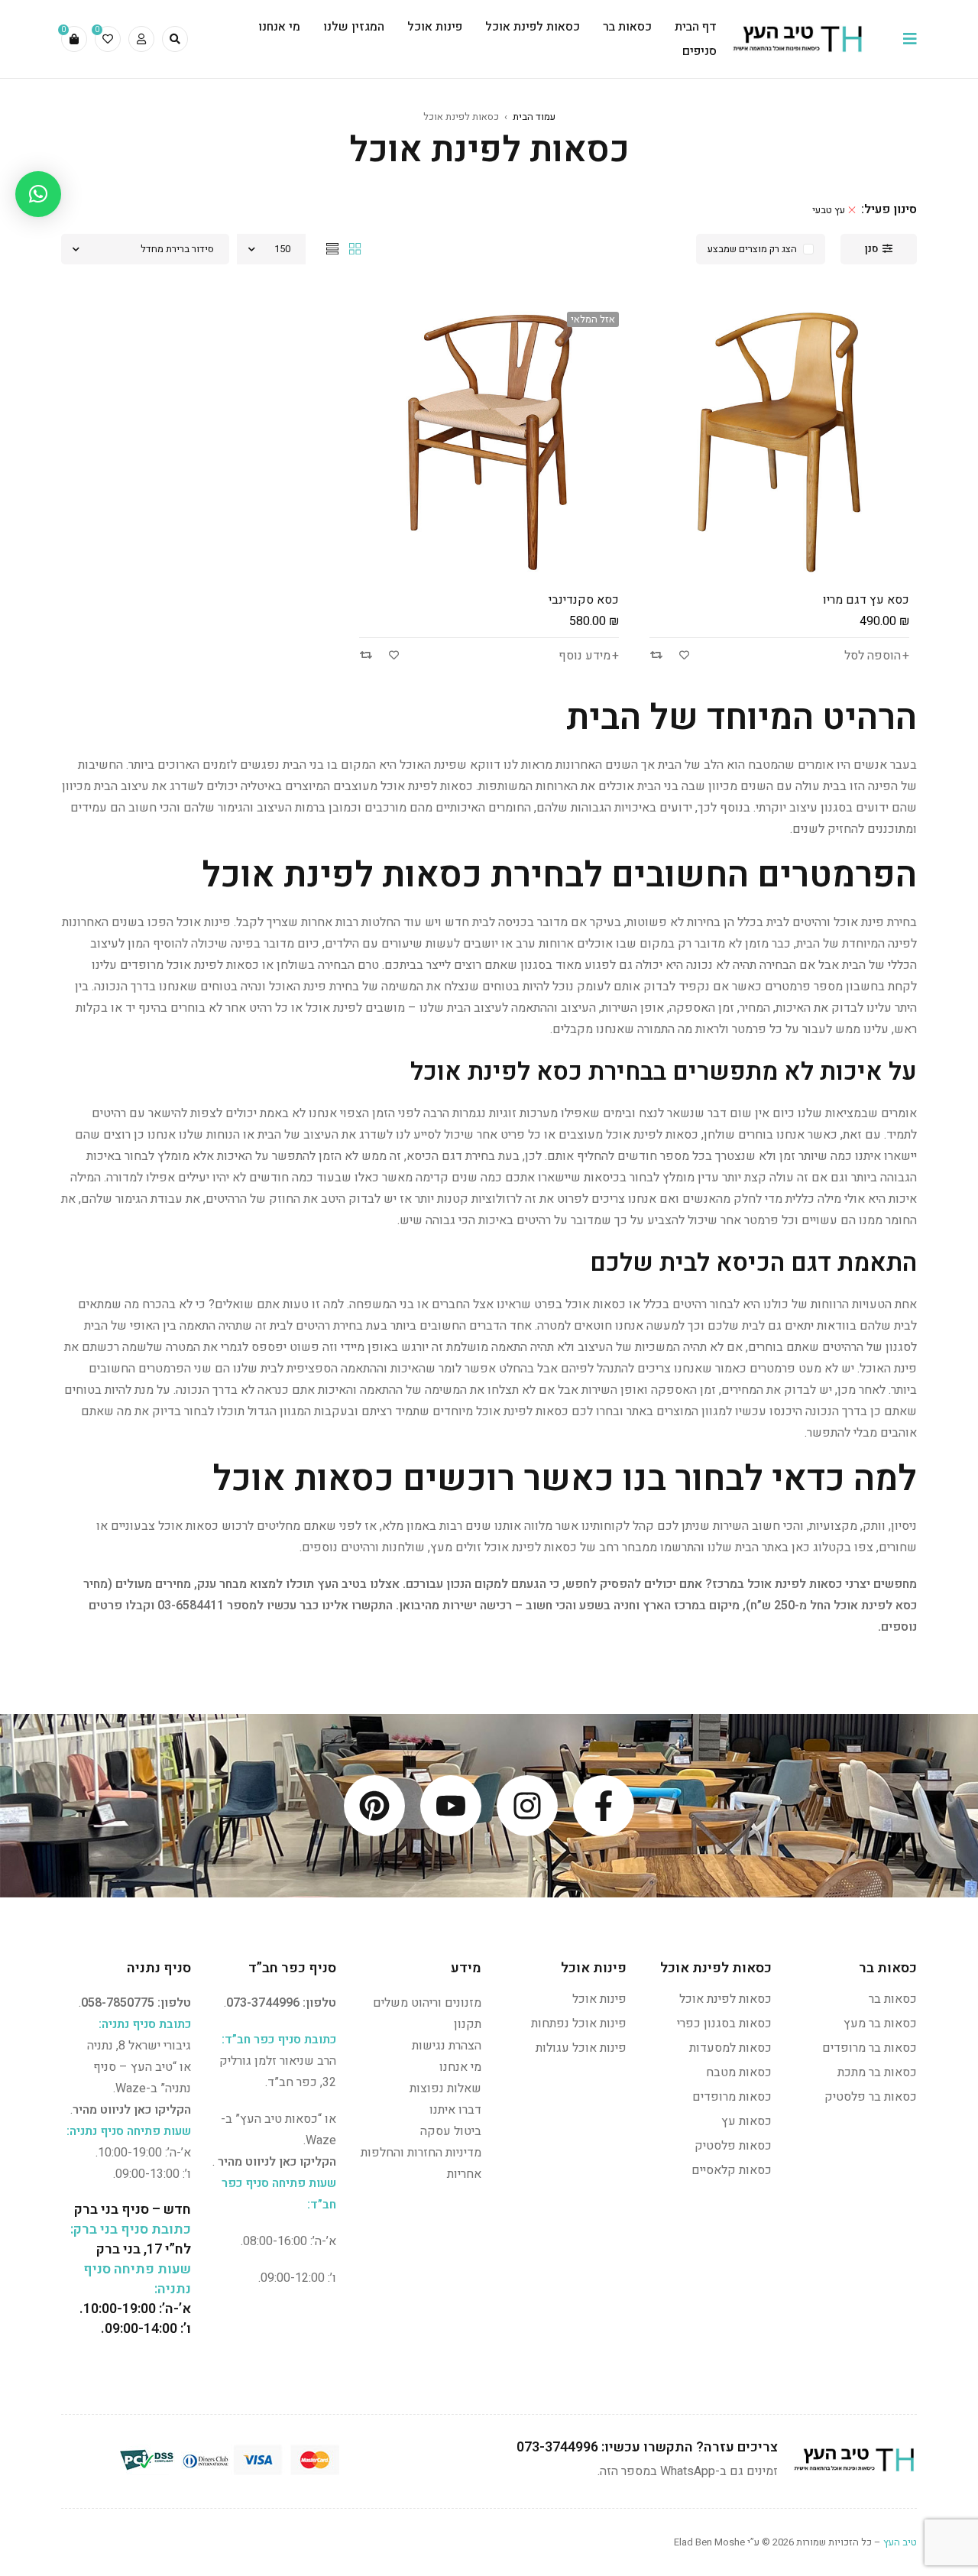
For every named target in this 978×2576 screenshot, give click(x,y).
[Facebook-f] (604, 1806)
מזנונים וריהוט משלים (427, 2003)
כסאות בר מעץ (880, 2024)
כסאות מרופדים (732, 2097)
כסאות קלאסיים (732, 2170)
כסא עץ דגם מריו (866, 600)
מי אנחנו (460, 2067)
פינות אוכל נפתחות (579, 2024)
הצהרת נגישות (447, 2046)
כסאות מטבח (739, 2072)
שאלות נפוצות (445, 2088)
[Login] (141, 39)
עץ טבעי (829, 210)
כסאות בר (893, 1999)
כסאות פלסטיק (733, 2146)
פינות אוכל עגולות (581, 2048)
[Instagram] (527, 1806)
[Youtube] (451, 1806)
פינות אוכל (599, 1999)
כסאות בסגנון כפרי (724, 2024)
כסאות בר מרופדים (870, 2048)
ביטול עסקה (451, 2131)
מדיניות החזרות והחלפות (421, 2153)
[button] (38, 194)
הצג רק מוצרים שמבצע (752, 249)
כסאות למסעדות (730, 2048)
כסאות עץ (746, 2121)
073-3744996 (263, 2003)
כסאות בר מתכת (877, 2072)
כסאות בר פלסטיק (871, 2097)
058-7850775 (118, 2003)
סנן (871, 249)
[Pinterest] (374, 1806)
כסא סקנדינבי (584, 600)
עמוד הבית (534, 117)
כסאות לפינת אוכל (725, 1999)
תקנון (468, 2024)
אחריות (464, 2174)
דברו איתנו (455, 2110)
